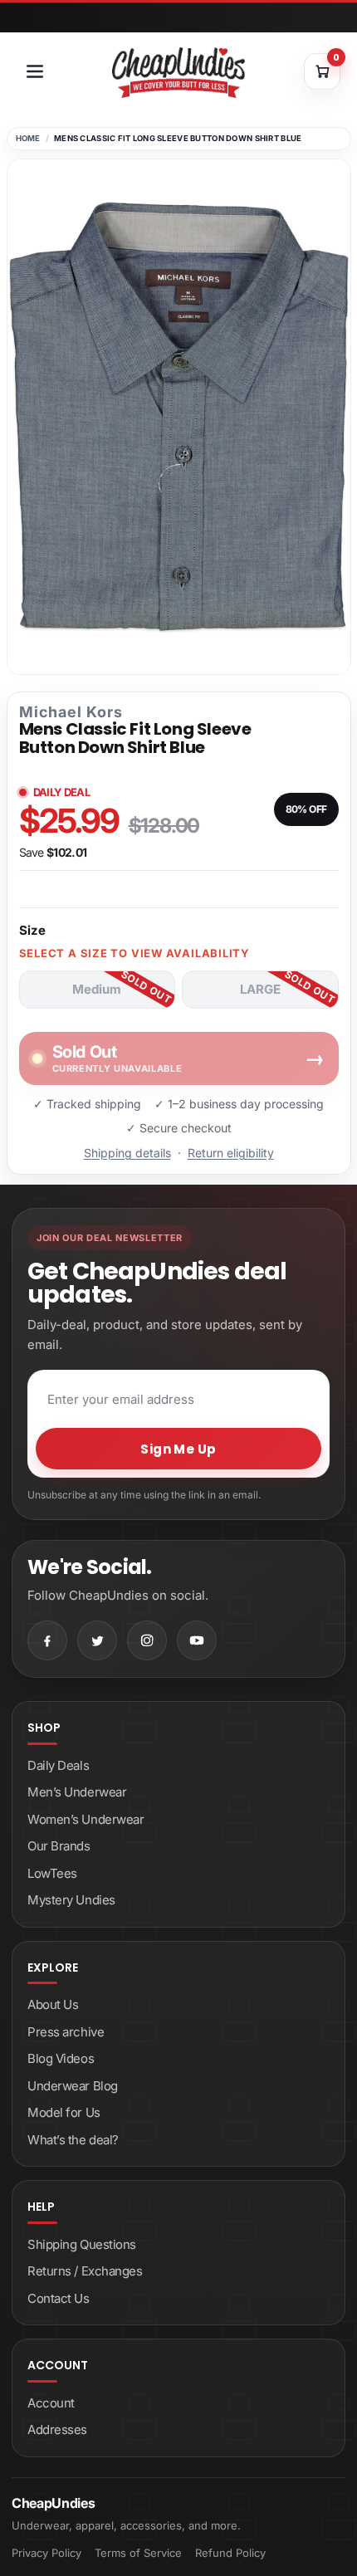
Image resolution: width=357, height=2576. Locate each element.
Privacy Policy (46, 2553)
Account (51, 2403)
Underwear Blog (73, 2086)
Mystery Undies (71, 1900)
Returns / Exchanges (85, 2271)
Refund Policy (230, 2553)
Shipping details (127, 1153)
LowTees (52, 1873)
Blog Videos (61, 2058)
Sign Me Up (178, 1449)
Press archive (66, 2032)
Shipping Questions (82, 2244)
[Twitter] (97, 1640)
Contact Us (59, 2298)
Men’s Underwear (77, 1792)
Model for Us (64, 2112)
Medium (97, 989)
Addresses (57, 2429)
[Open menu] (35, 71)
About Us (53, 2004)
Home (28, 138)
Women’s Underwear (86, 1819)
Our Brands (59, 1846)
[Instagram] (147, 1640)
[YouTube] (197, 1640)
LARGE (260, 989)
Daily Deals (58, 1765)
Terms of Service (138, 2553)
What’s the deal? (73, 2140)
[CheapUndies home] (178, 73)
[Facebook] (47, 1640)
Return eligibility (231, 1153)
